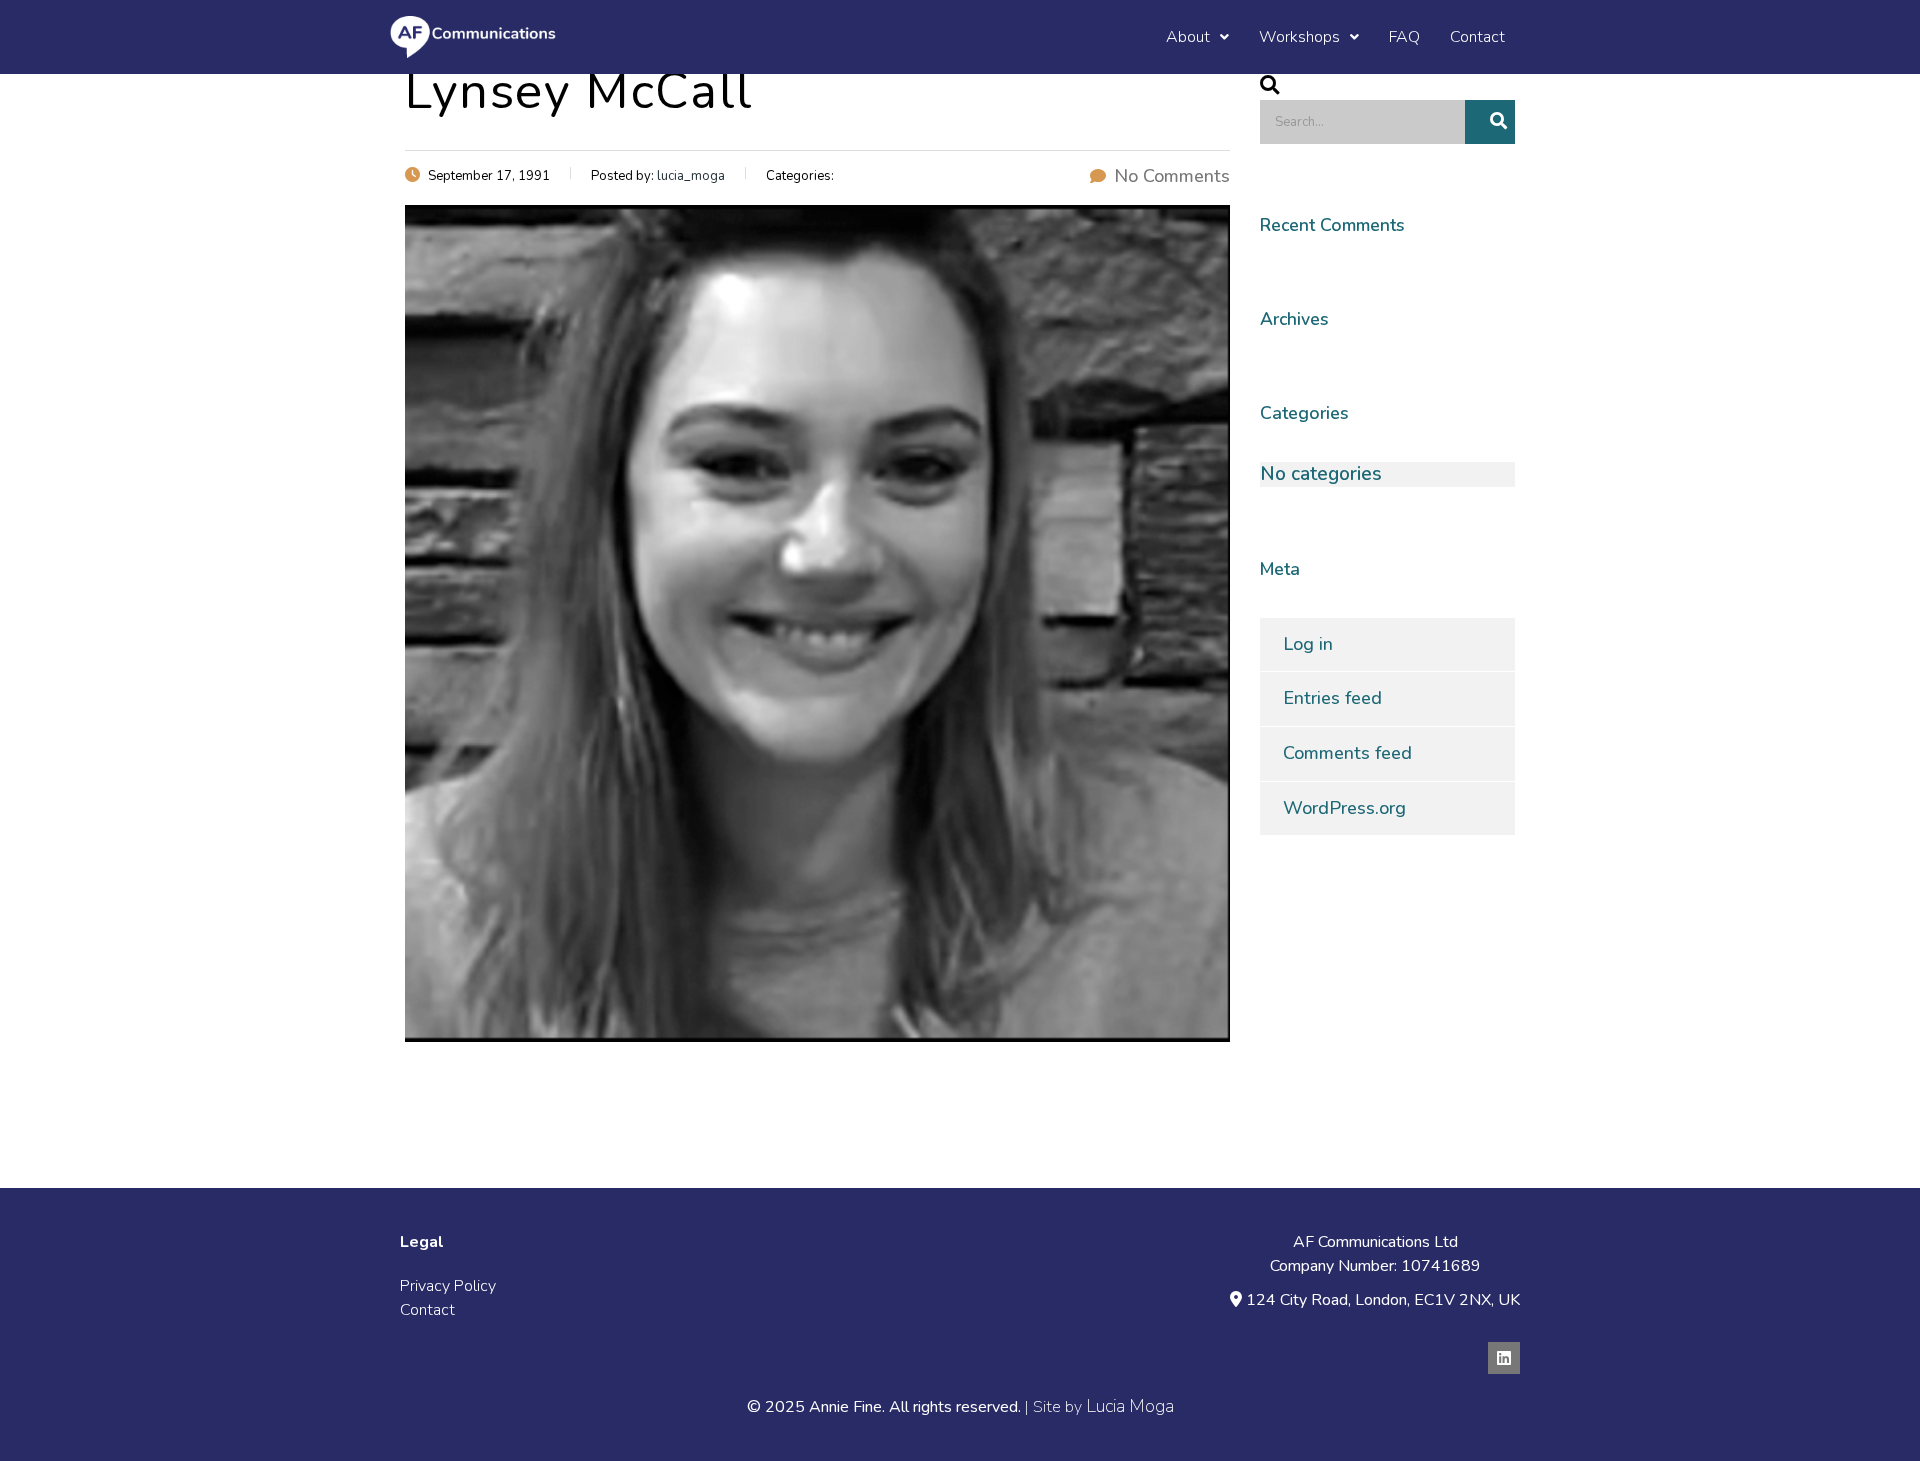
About (1188, 37)
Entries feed (1332, 698)
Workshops (1299, 37)
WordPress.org (1344, 808)
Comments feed (1347, 753)
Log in (1308, 644)
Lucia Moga (1130, 1406)
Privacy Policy (448, 1286)
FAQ (1404, 37)
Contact (1477, 37)
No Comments (1172, 176)
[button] (1197, 37)
